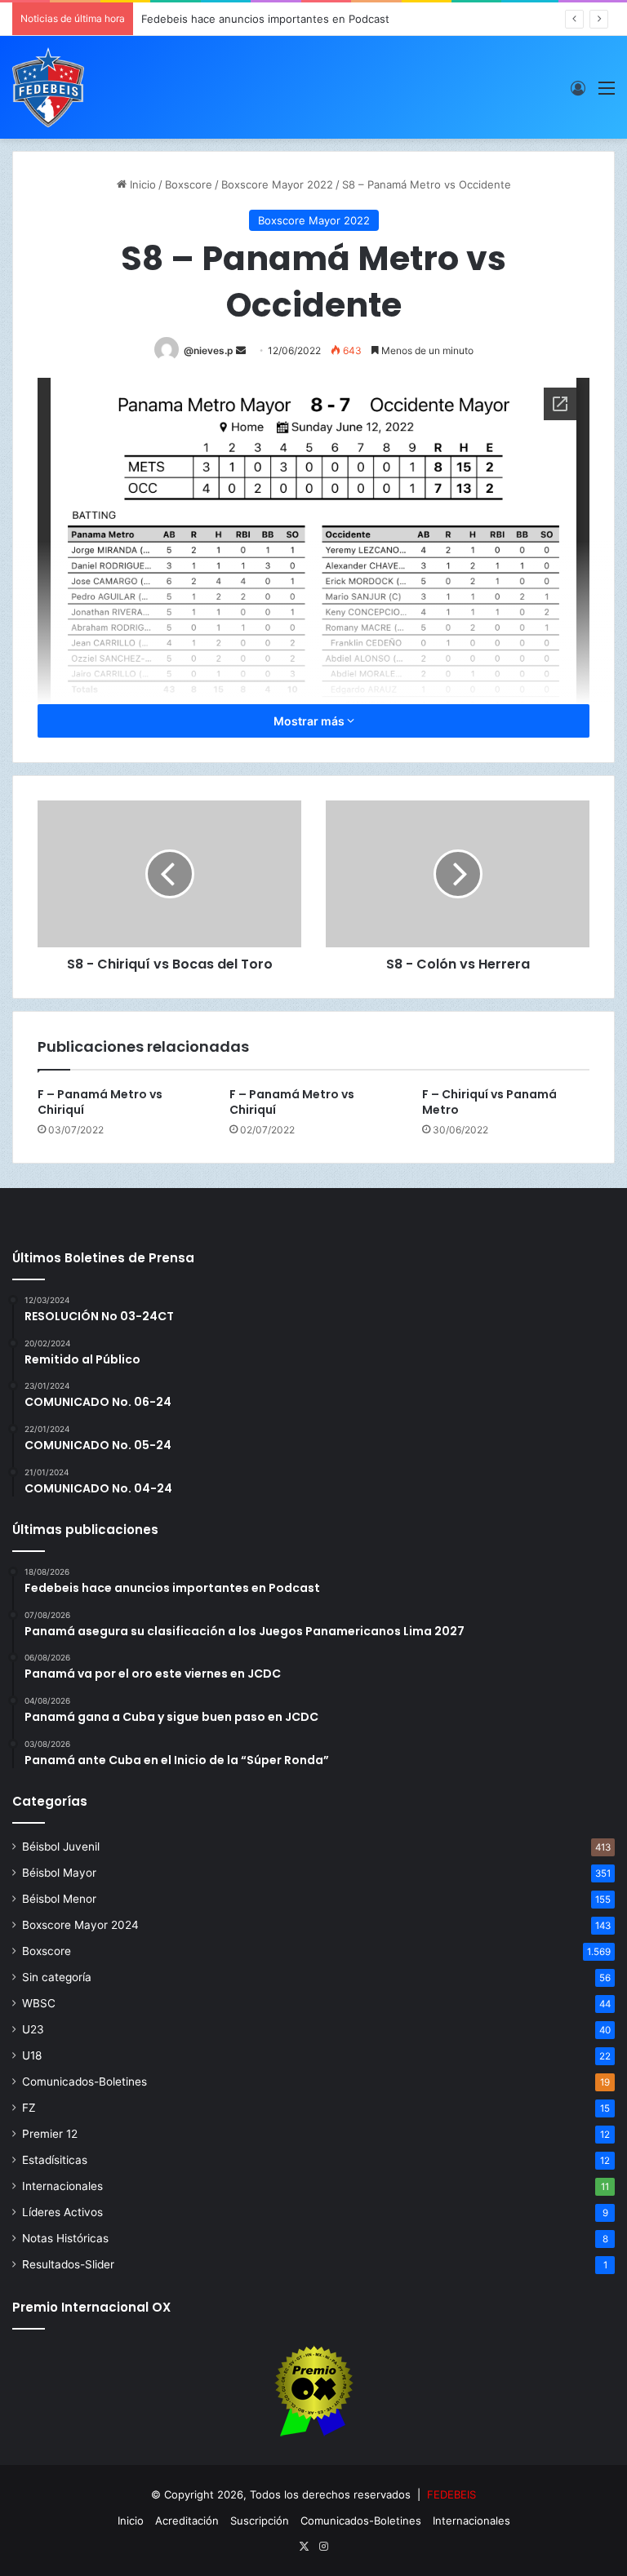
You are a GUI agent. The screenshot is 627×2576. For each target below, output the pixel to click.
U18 (32, 2055)
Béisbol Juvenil (61, 1847)
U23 (33, 2029)
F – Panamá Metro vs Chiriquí (100, 1102)
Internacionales (62, 2186)
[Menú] (607, 93)
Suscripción (260, 2521)
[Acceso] (578, 93)
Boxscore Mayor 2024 (80, 1925)
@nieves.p (209, 350)
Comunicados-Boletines (84, 2082)
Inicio (141, 184)
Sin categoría (57, 1977)
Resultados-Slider (68, 2264)
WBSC (39, 2003)
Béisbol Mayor (59, 1873)
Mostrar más (310, 721)
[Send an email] (241, 350)
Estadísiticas (55, 2160)
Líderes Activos (62, 2212)
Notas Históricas (65, 2238)
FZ (29, 2108)
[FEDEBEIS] (48, 87)
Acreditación (187, 2521)
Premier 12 (50, 2134)
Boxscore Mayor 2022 (277, 184)
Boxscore (189, 184)
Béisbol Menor (59, 1899)
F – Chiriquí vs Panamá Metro (489, 1102)
